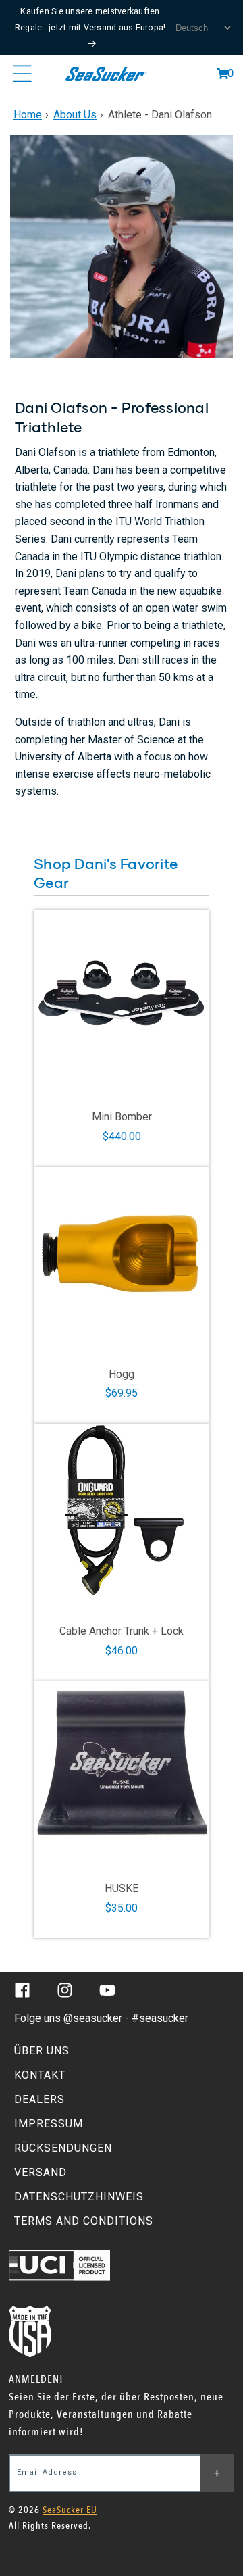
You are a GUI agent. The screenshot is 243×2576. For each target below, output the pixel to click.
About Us (75, 115)
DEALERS (39, 2099)
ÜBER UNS (42, 2051)
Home (28, 115)
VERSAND (40, 2172)
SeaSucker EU (70, 2510)
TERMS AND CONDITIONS (84, 2221)
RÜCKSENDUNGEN (63, 2148)
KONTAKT (40, 2075)
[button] (223, 74)
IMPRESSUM (49, 2124)
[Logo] (106, 74)
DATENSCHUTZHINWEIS (79, 2197)
